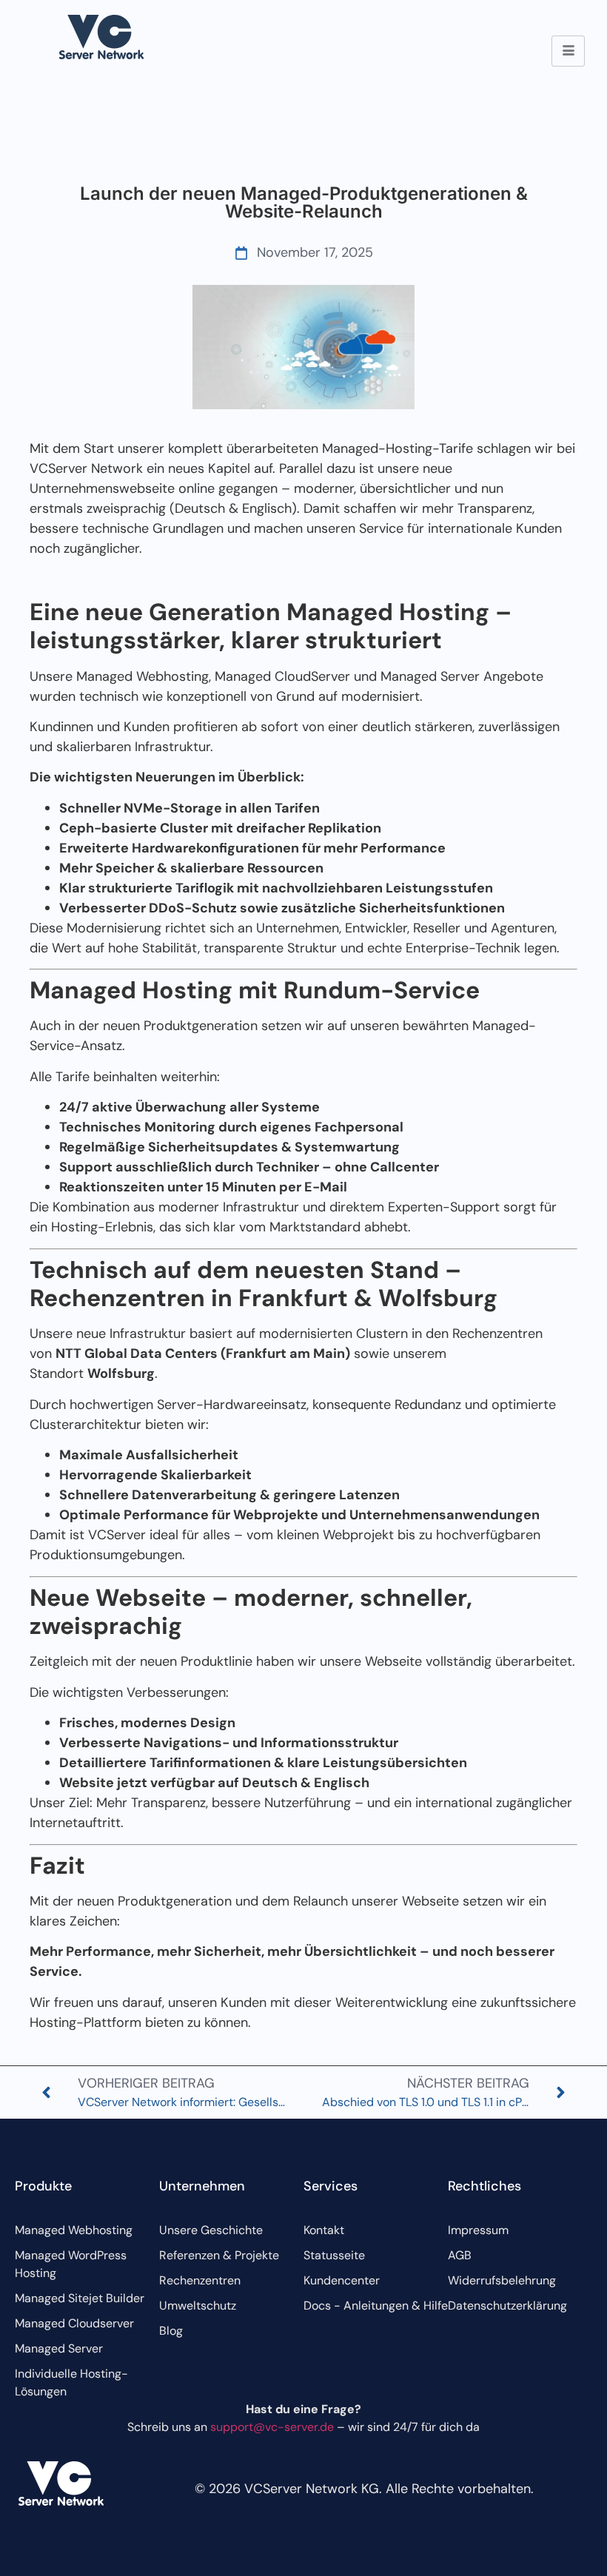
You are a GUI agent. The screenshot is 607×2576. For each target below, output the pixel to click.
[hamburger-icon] (568, 51)
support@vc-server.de (272, 2427)
